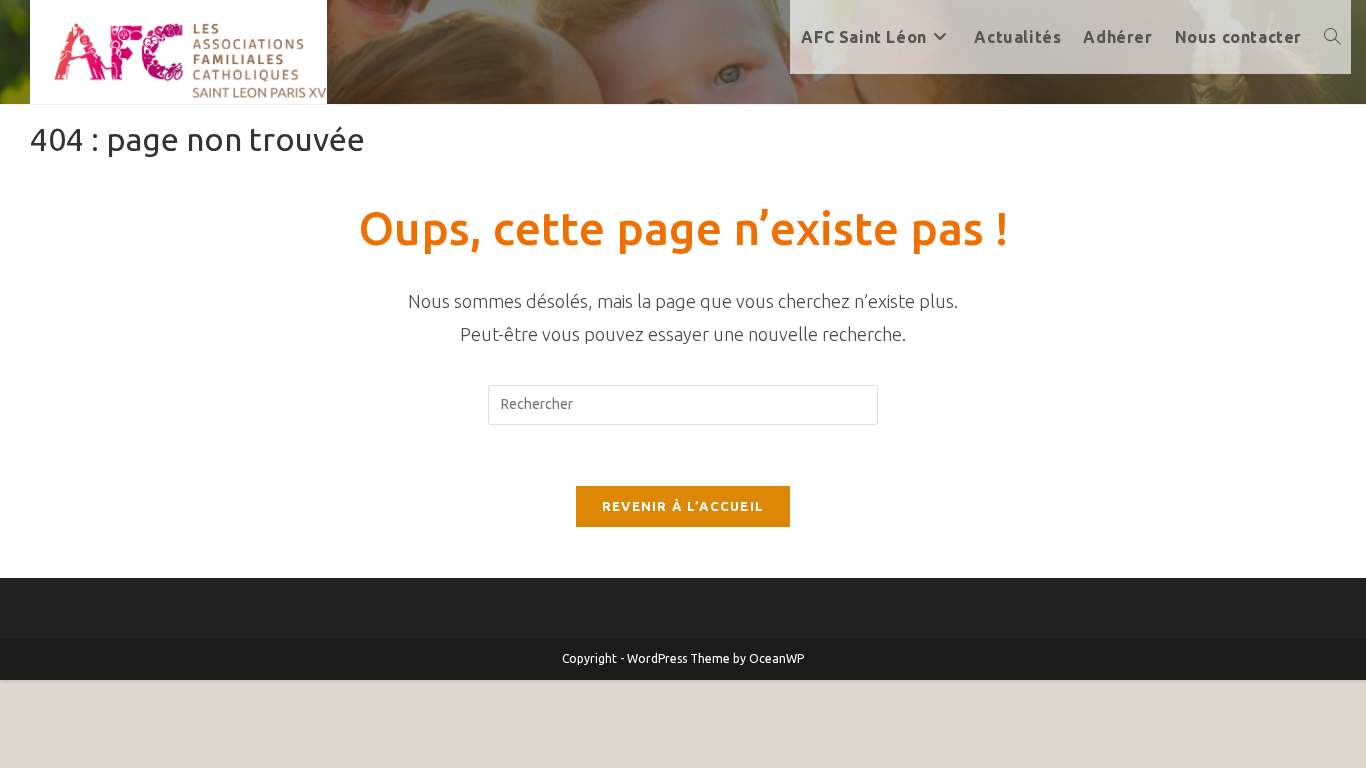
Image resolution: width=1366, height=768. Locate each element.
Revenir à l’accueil (683, 506)
